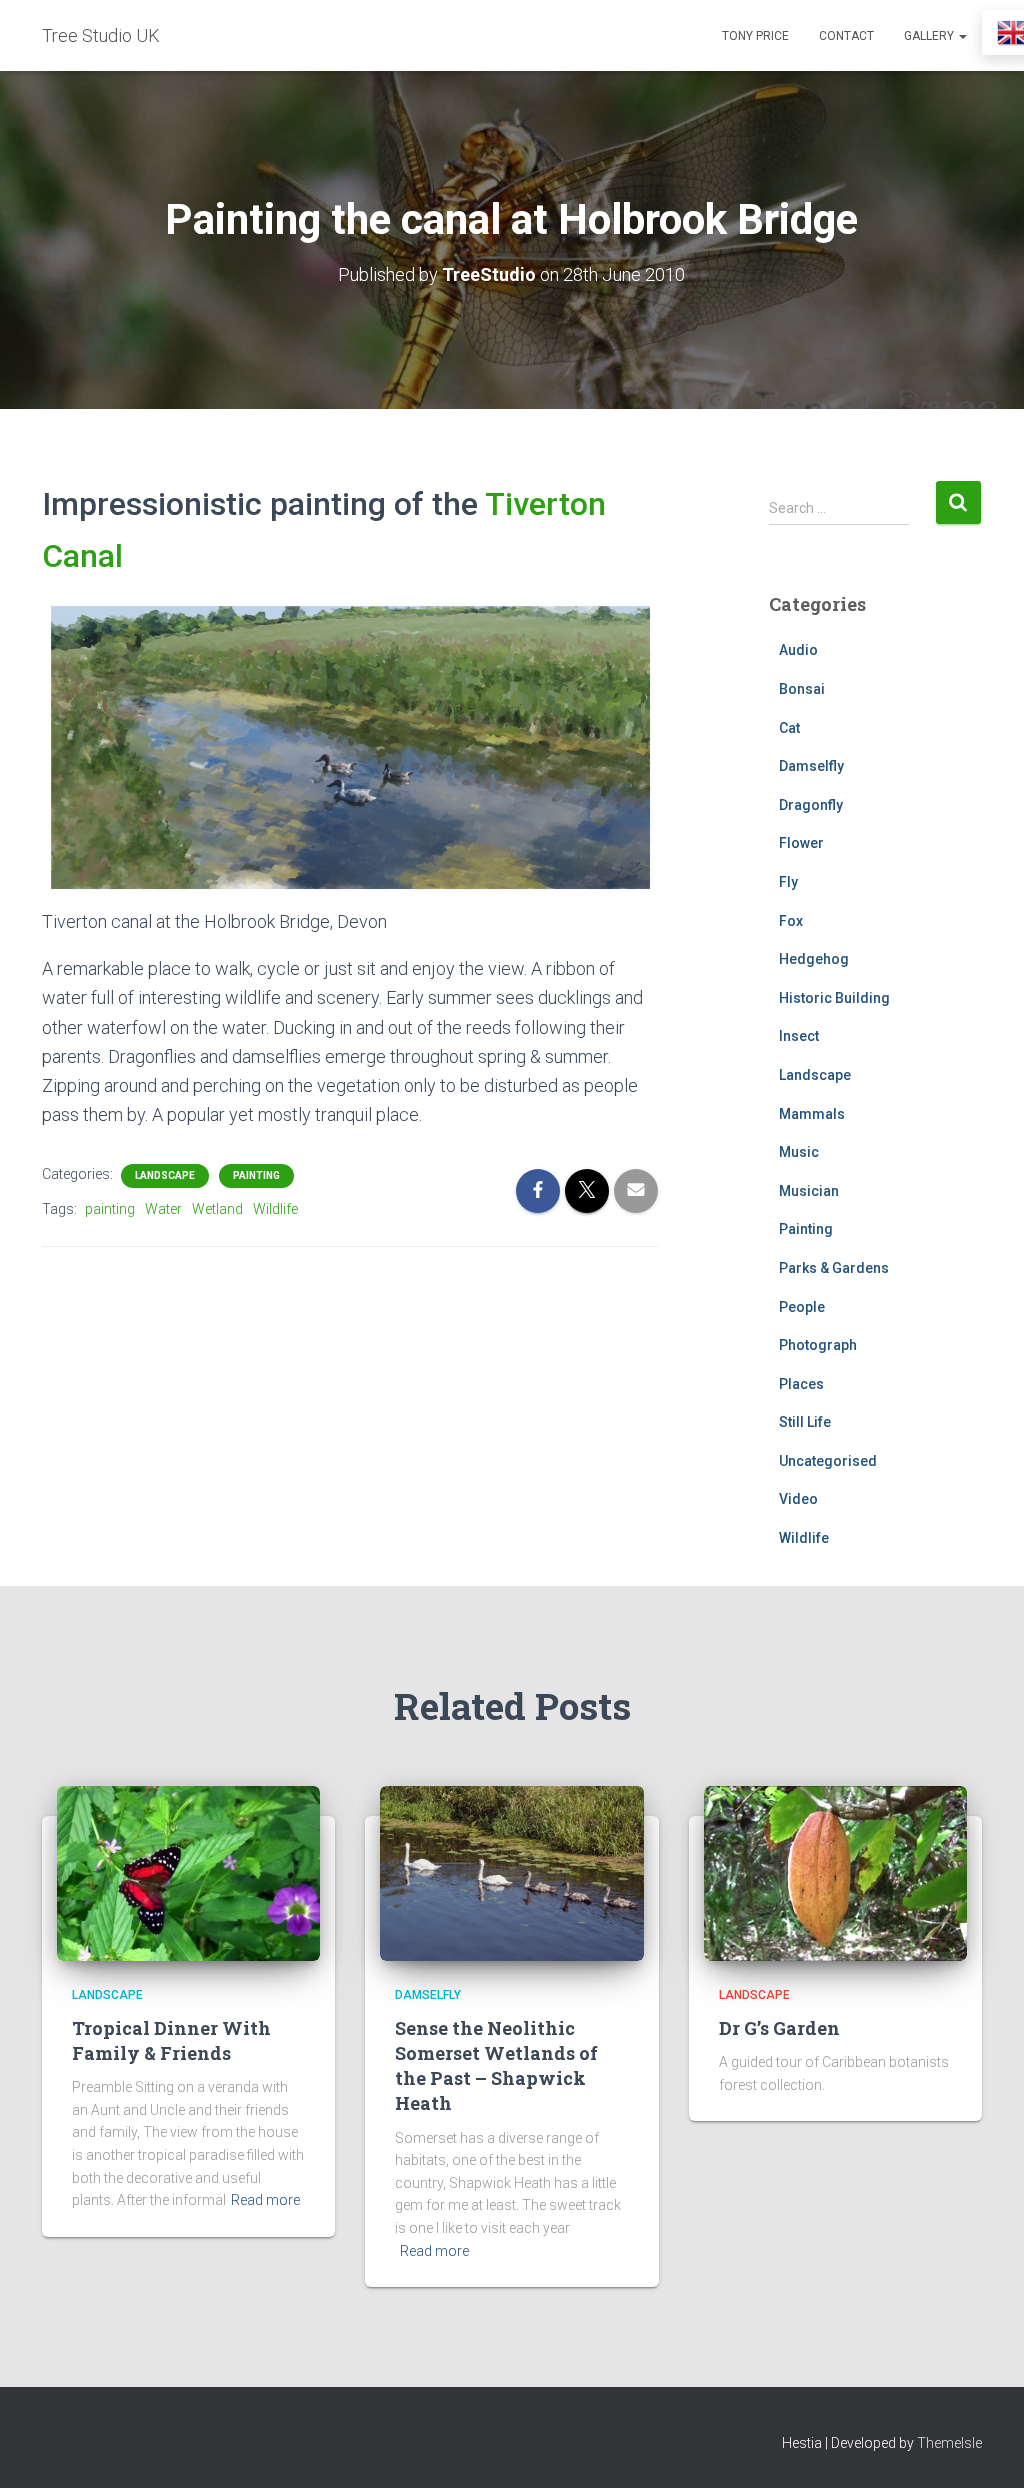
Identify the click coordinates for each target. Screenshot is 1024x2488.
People (802, 1307)
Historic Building (834, 998)
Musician (809, 1191)
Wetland (217, 1209)
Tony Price (755, 36)
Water (163, 1209)
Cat (789, 728)
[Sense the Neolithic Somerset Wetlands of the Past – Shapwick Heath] (511, 1872)
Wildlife (275, 1209)
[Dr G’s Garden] (835, 1872)
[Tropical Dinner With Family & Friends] (188, 1872)
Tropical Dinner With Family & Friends (171, 2040)
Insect (799, 1036)
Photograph (818, 1345)
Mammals (812, 1114)
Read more (265, 2200)
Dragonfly (811, 805)
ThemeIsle (949, 2443)
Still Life (805, 1422)
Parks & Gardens (834, 1268)
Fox (791, 921)
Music (799, 1152)
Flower (801, 843)
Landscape (165, 1175)
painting (110, 1209)
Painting (256, 1175)
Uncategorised (828, 1461)
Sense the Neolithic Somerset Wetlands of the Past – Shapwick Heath (496, 2066)
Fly (788, 882)
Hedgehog (814, 959)
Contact (846, 36)
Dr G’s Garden (779, 2028)
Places (801, 1384)
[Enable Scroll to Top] (984, 2448)
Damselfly (811, 766)
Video (798, 1499)
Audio (798, 650)
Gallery (930, 36)
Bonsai (802, 689)
